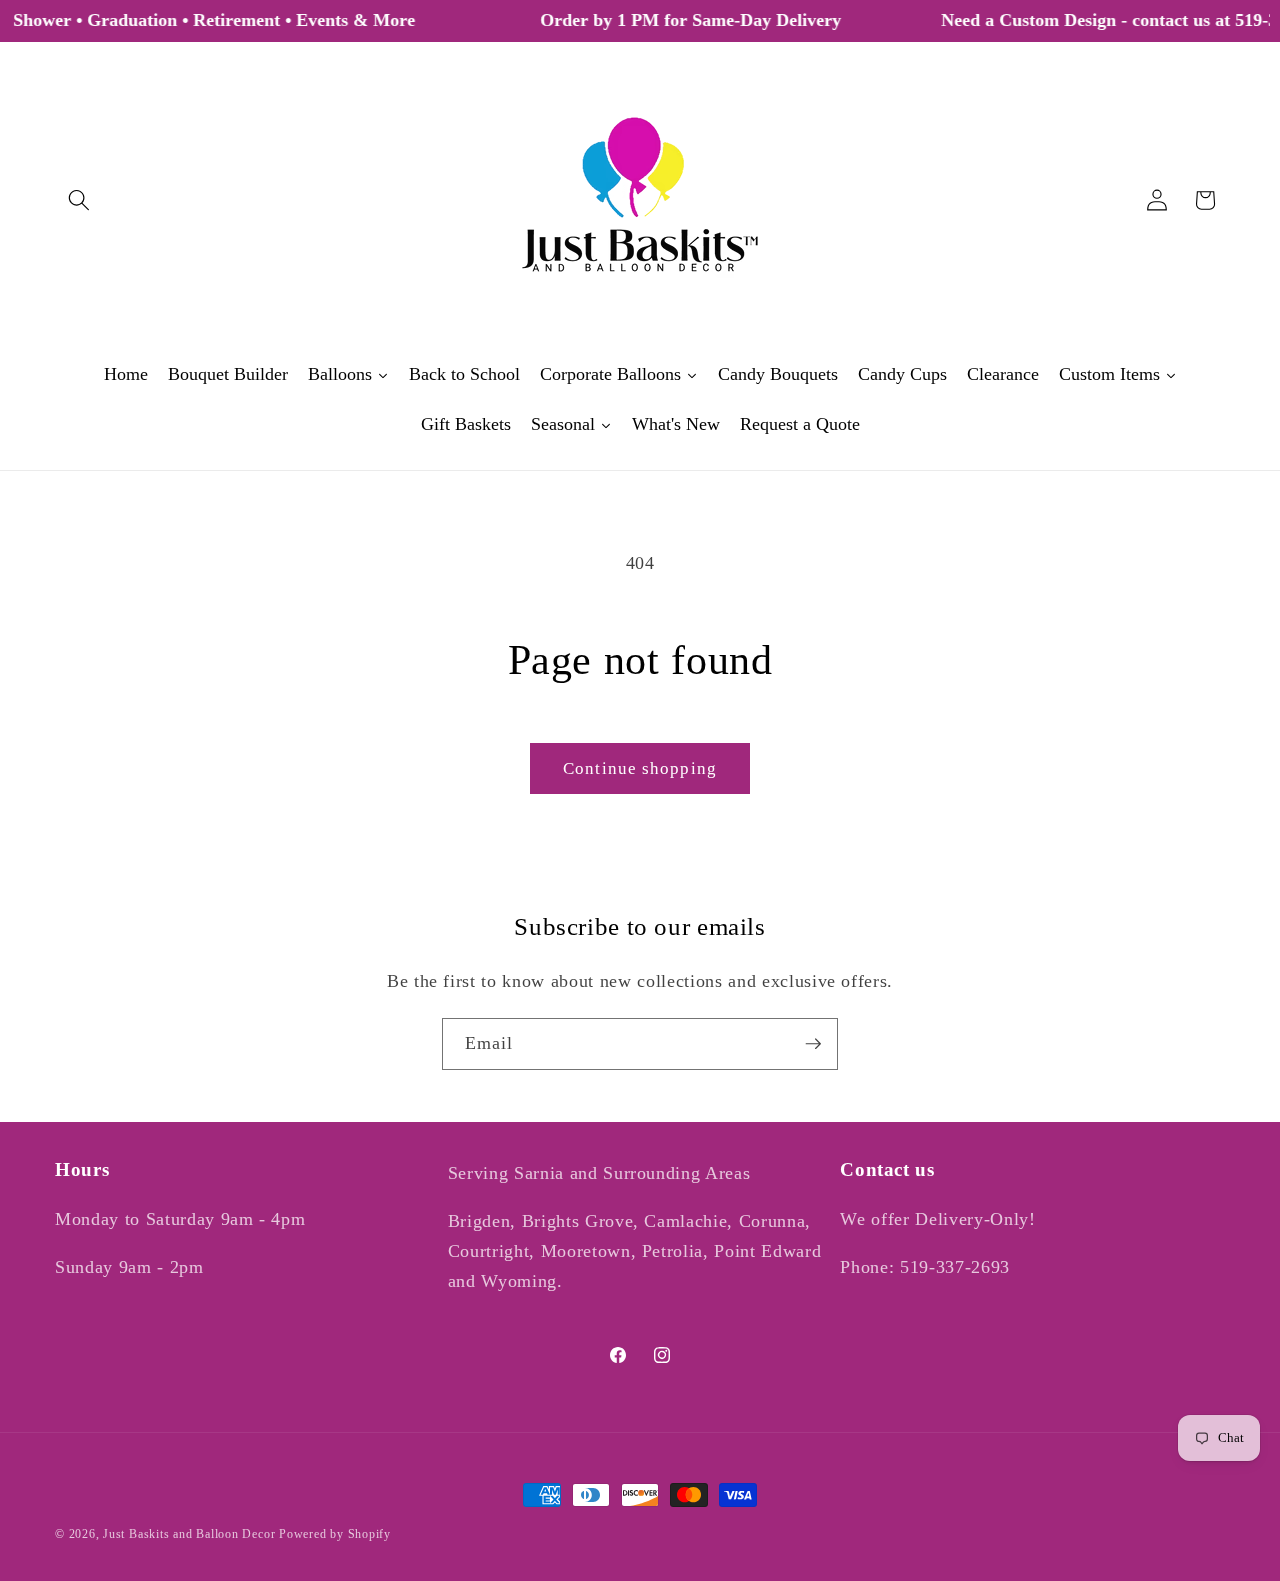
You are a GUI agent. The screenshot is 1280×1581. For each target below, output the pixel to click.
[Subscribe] (813, 1044)
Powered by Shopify (335, 1534)
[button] (79, 200)
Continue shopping (640, 768)
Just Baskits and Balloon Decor (189, 1534)
